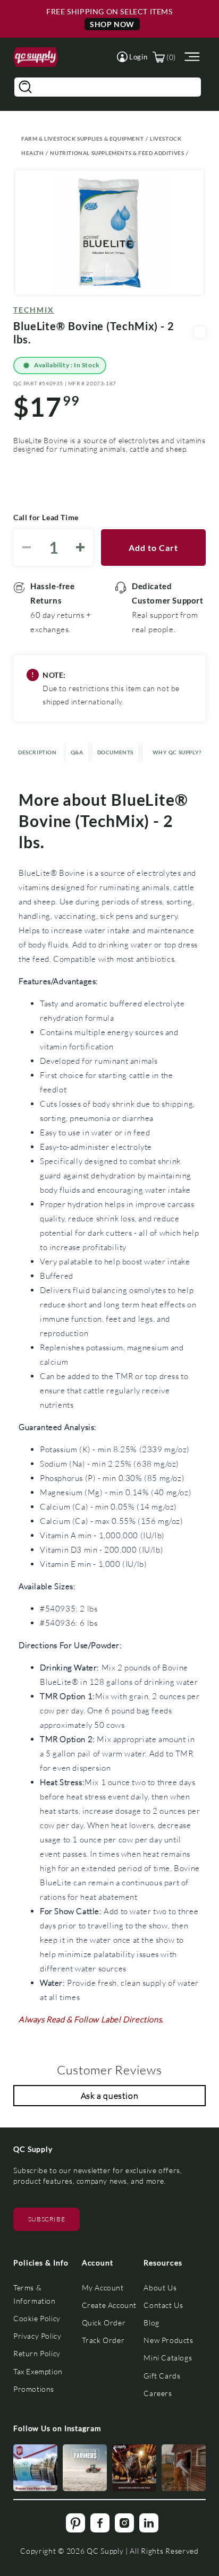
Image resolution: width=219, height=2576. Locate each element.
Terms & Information (35, 2294)
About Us (160, 2288)
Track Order (103, 2340)
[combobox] (108, 87)
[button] (132, 57)
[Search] (25, 87)
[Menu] (191, 57)
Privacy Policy (37, 2336)
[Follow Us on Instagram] (35, 2468)
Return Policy (37, 2353)
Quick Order (104, 2323)
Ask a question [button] (109, 2095)
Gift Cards (162, 2376)
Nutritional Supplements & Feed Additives (117, 153)
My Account (103, 2288)
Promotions (34, 2389)
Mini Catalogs (168, 2358)
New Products (168, 2340)
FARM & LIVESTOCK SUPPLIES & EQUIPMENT (82, 139)
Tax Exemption (38, 2371)
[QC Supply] (36, 57)
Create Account (109, 2305)
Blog (151, 2323)
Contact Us (163, 2305)
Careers (158, 2393)
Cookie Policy (37, 2318)
